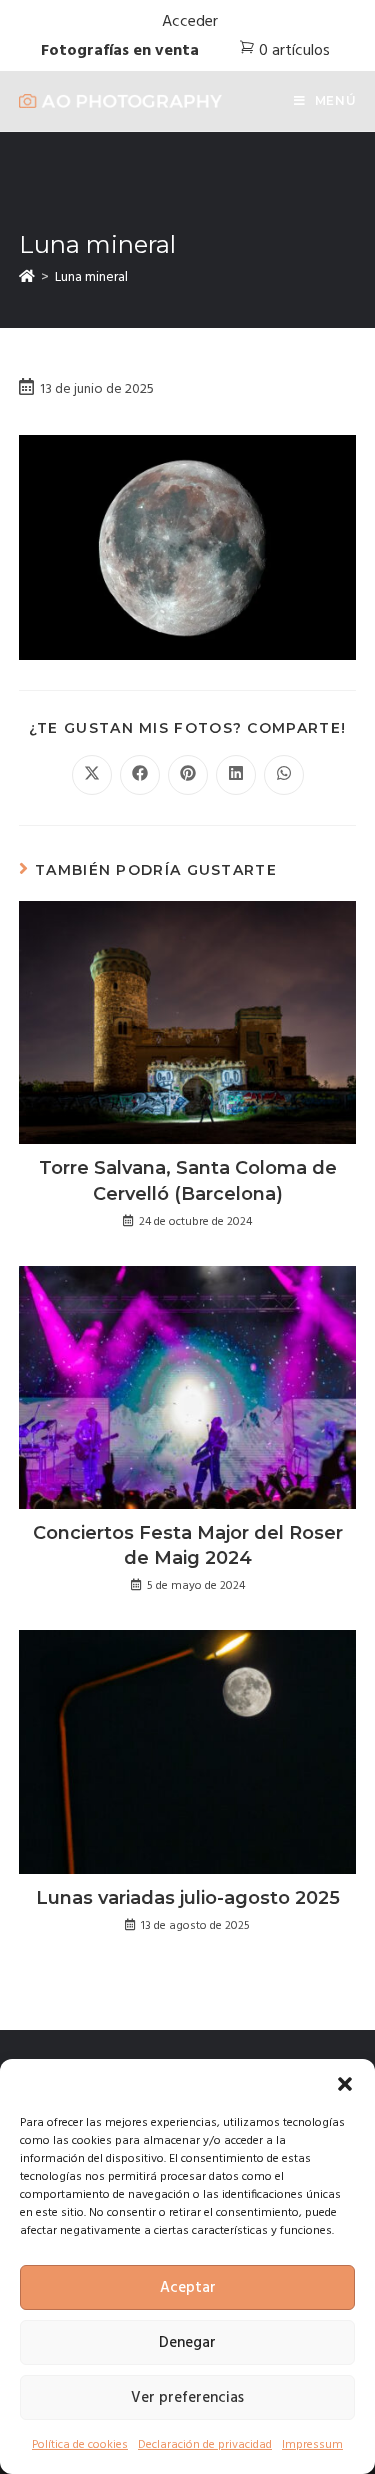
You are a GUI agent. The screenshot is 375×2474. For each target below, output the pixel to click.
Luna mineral (91, 277)
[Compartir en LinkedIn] (236, 775)
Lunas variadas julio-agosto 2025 (188, 1898)
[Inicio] (27, 277)
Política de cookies (80, 2445)
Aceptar (188, 2288)
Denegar (187, 2343)
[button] (345, 2084)
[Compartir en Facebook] (140, 775)
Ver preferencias (187, 2398)
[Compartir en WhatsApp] (284, 775)
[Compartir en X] (92, 775)
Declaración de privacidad (205, 2445)
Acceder (190, 22)
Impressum (312, 2445)
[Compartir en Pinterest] (188, 775)
